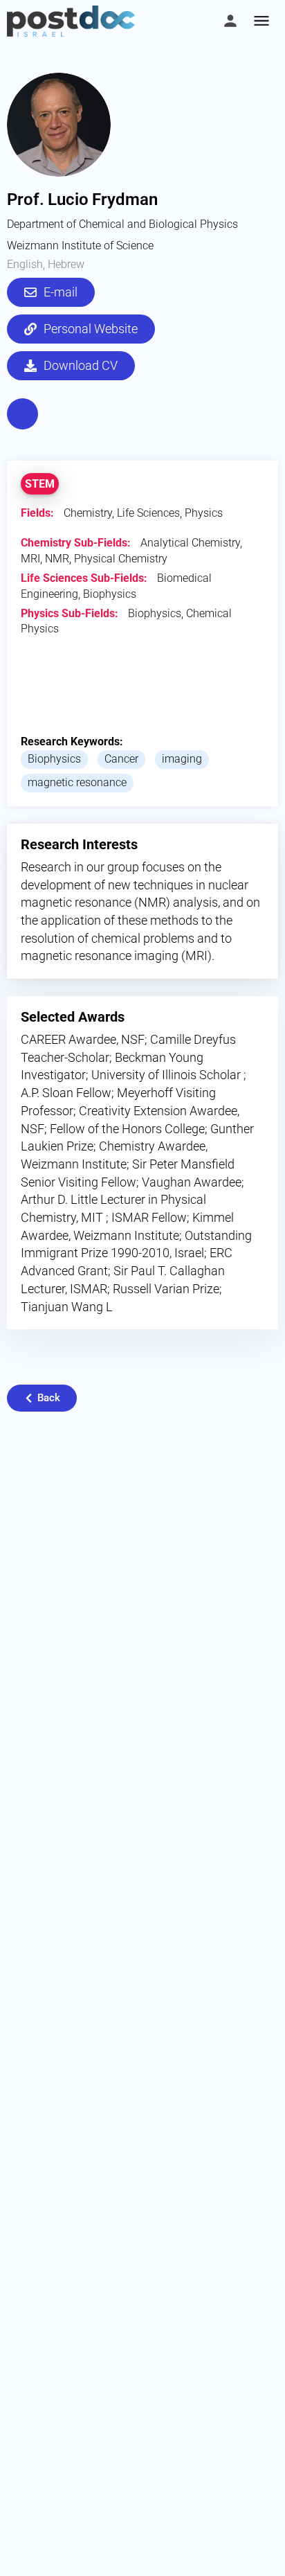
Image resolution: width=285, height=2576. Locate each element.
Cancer (121, 759)
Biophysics (54, 759)
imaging (182, 759)
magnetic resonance (77, 782)
